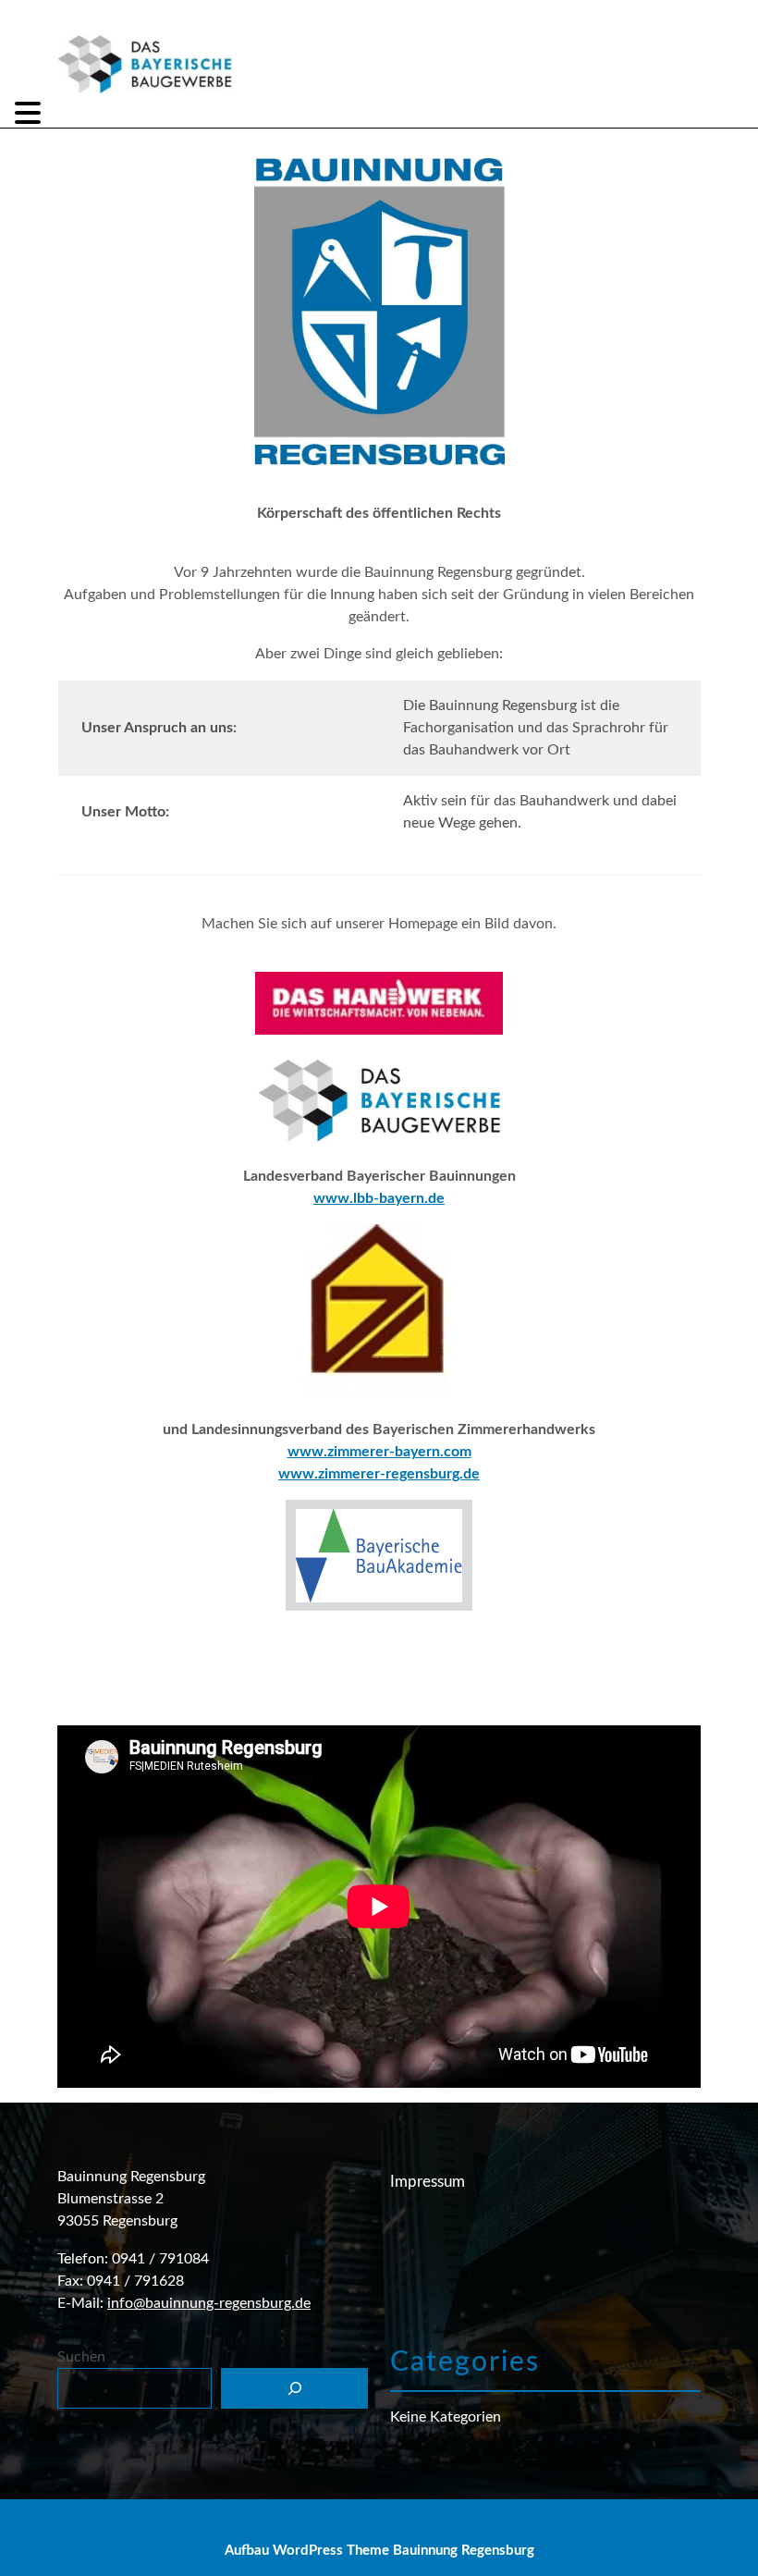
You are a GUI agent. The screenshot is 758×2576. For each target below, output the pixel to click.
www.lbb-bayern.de (379, 1198)
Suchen (81, 2357)
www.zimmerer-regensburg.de (379, 1474)
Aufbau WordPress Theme (307, 2551)
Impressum (428, 2182)
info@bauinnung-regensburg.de (209, 2303)
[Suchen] (294, 2388)
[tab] (30, 113)
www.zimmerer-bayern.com (379, 1452)
